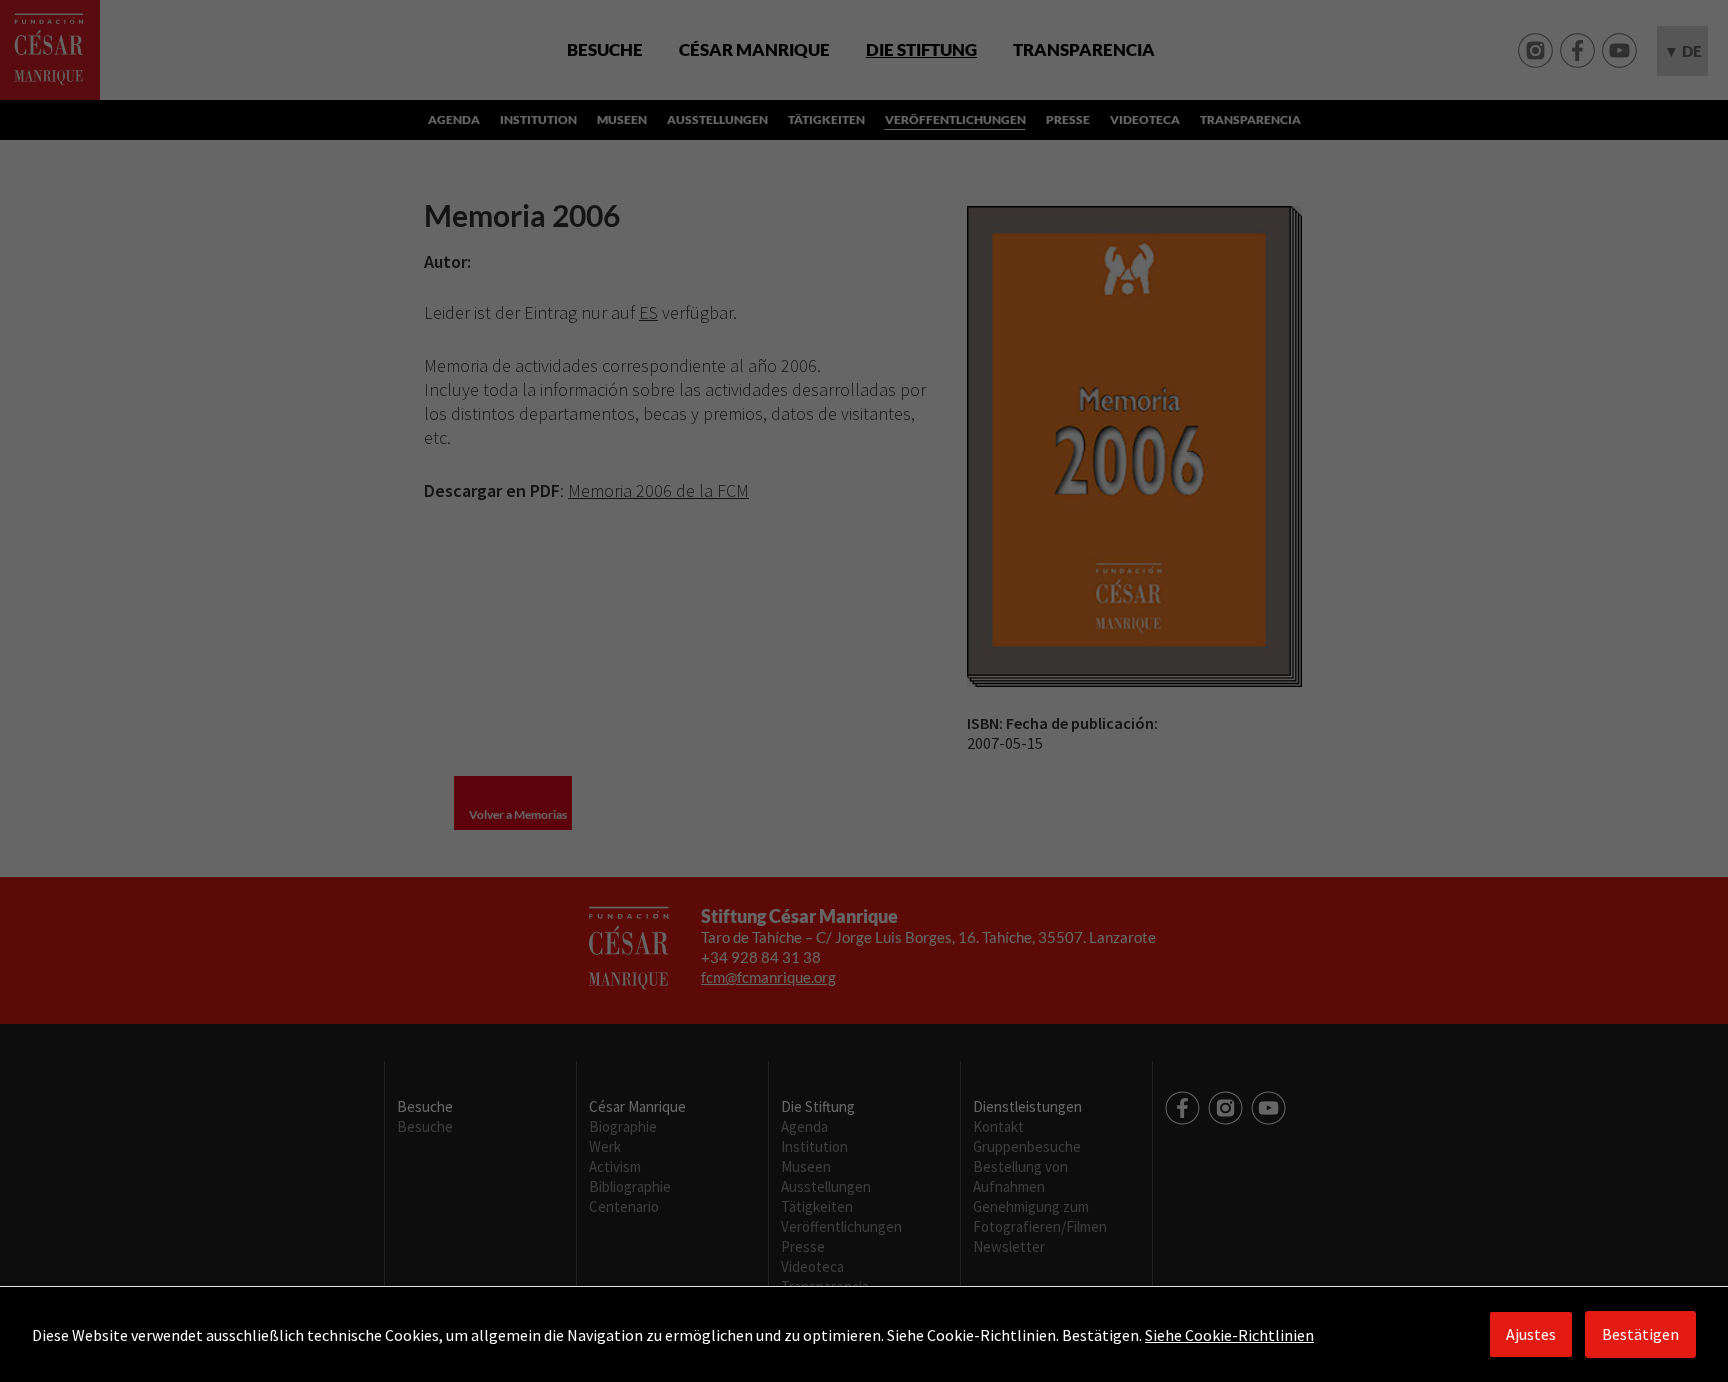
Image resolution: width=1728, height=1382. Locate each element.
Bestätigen (1640, 1334)
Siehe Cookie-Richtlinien (1229, 1335)
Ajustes (1531, 1334)
